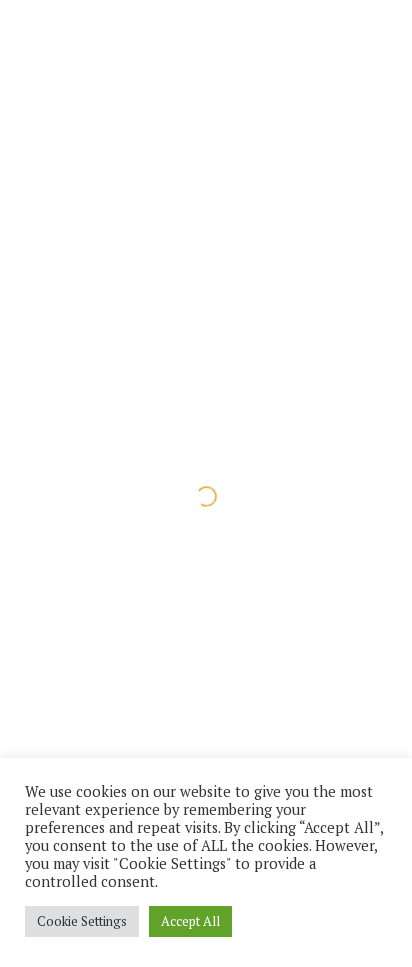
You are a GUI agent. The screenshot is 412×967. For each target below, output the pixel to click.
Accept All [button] (190, 921)
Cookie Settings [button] (82, 921)
